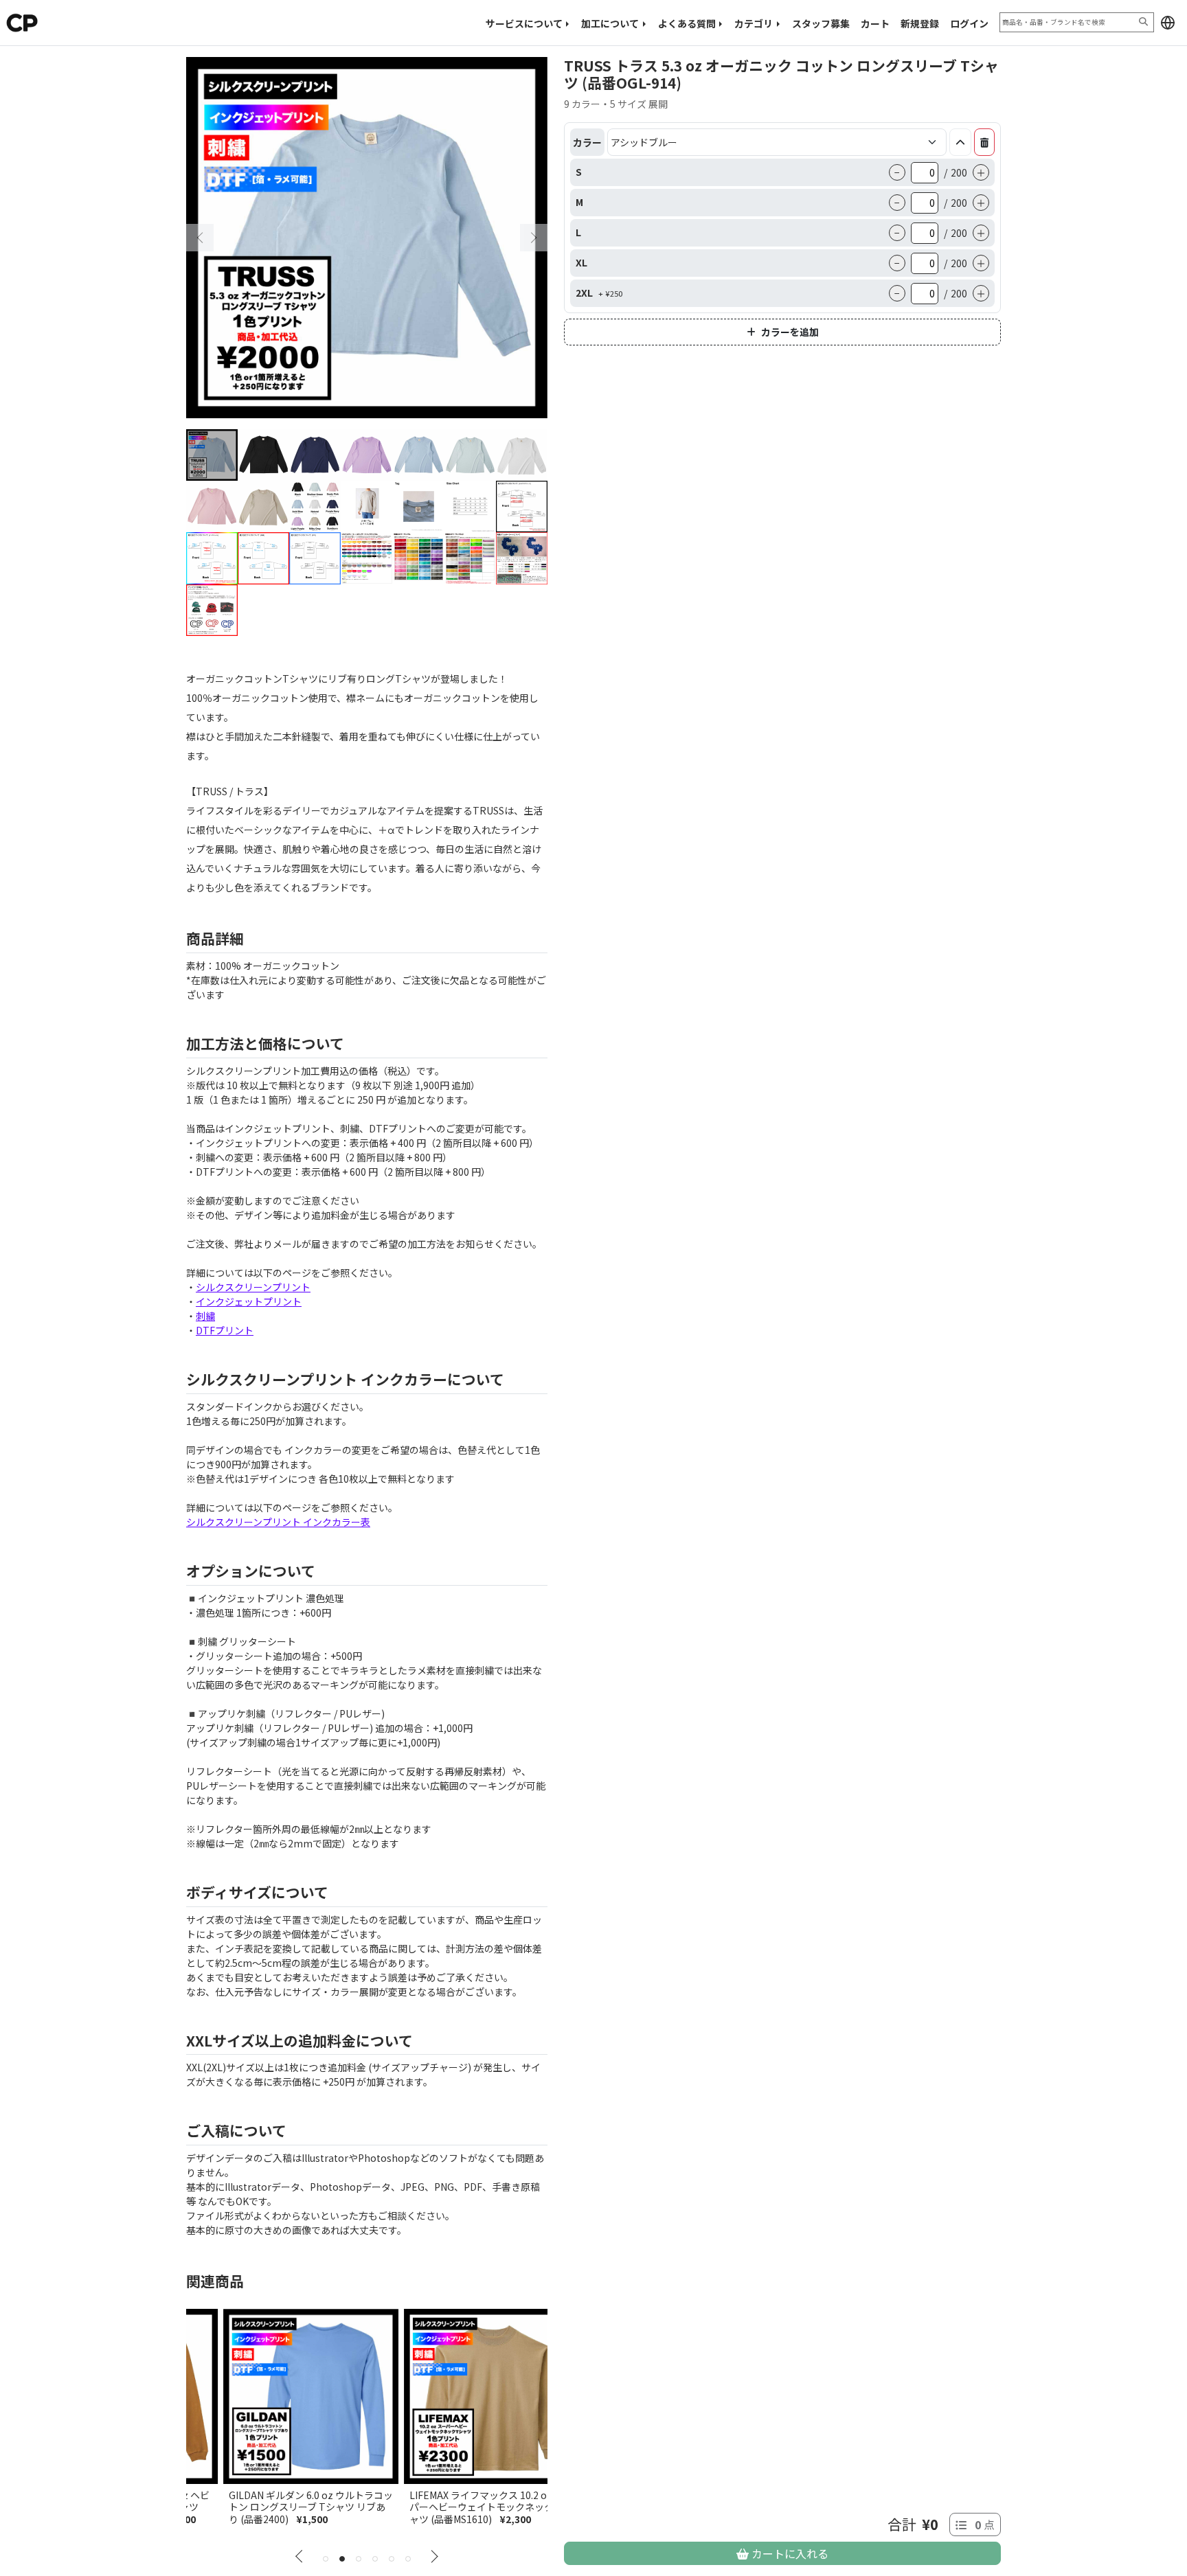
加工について (610, 23)
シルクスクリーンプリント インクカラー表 (278, 1522)
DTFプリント (225, 1330)
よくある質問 (687, 23)
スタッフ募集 (821, 23)
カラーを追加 (790, 332)
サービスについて (524, 23)
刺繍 (205, 1316)
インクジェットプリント (249, 1301)
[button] (1168, 23)
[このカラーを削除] (984, 142)
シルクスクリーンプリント (253, 1287)
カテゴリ (754, 23)
